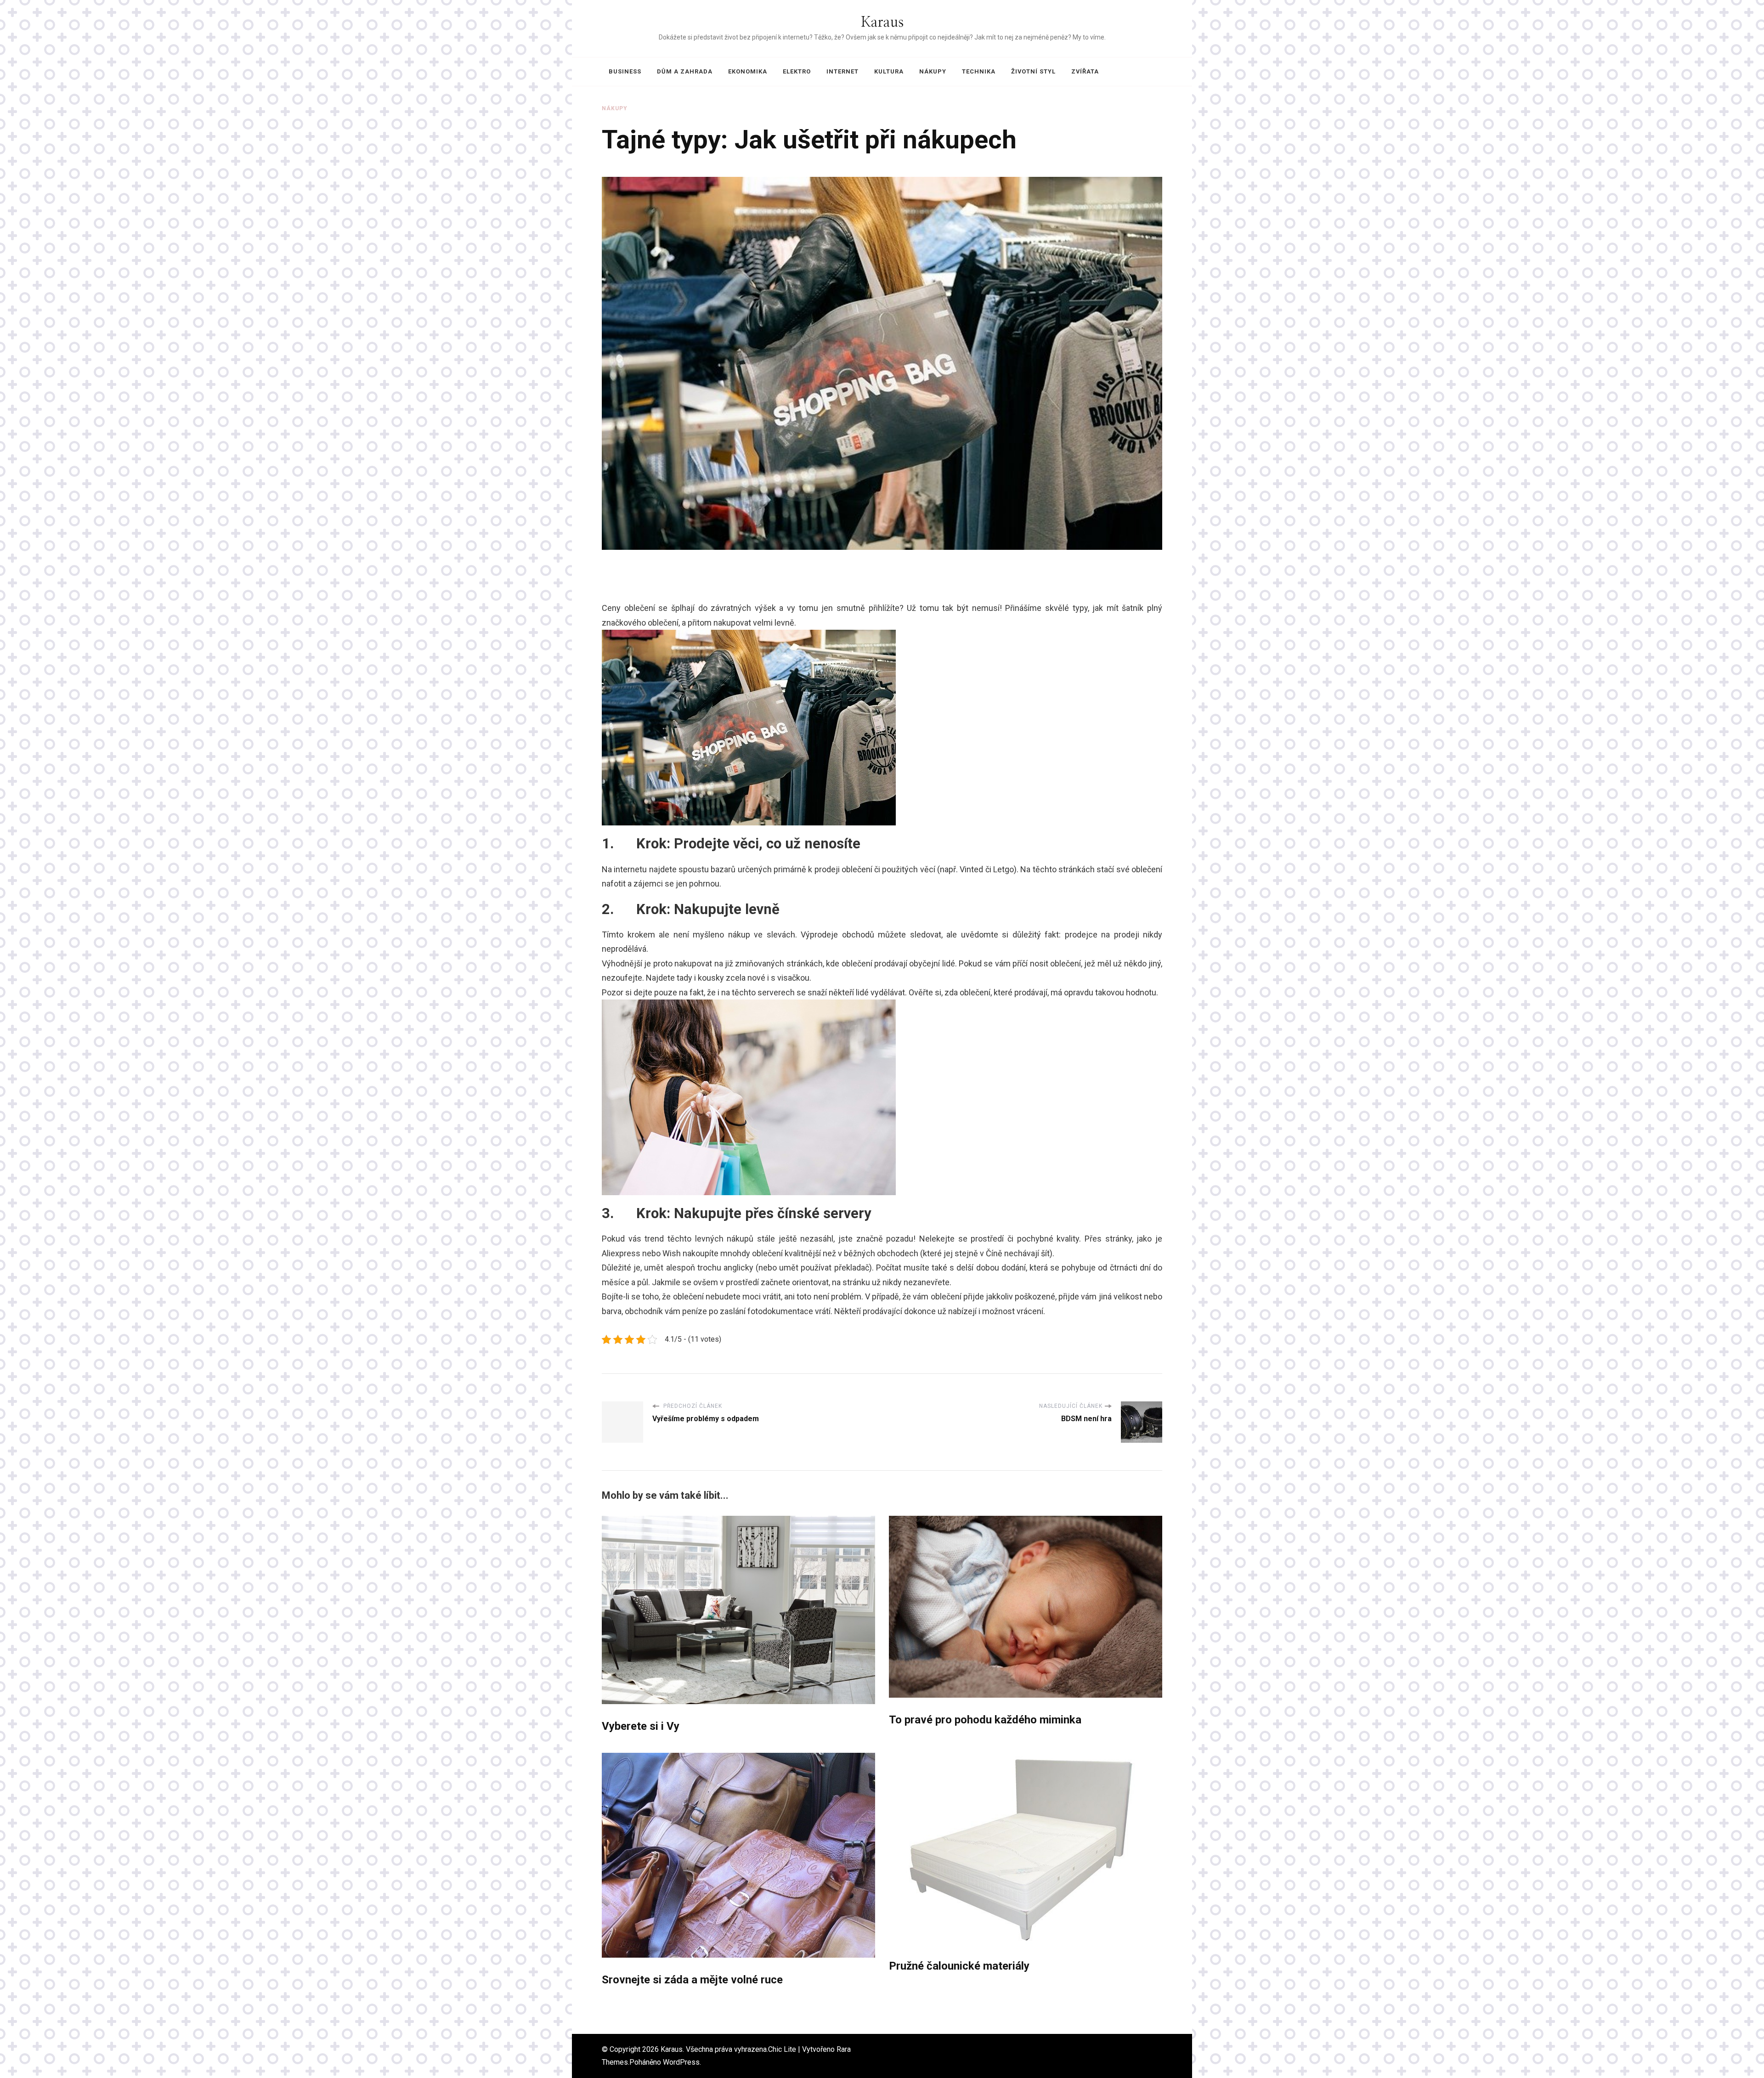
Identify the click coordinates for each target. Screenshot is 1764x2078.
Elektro (797, 71)
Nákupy (933, 71)
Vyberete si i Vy (641, 1726)
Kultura (889, 71)
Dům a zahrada (685, 71)
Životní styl (1033, 71)
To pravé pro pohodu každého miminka (985, 1720)
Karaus (882, 23)
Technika (979, 71)
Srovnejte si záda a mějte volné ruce (692, 1980)
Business (625, 71)
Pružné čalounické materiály (959, 1966)
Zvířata (1085, 71)
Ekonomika (748, 71)
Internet (842, 71)
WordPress (681, 2062)
